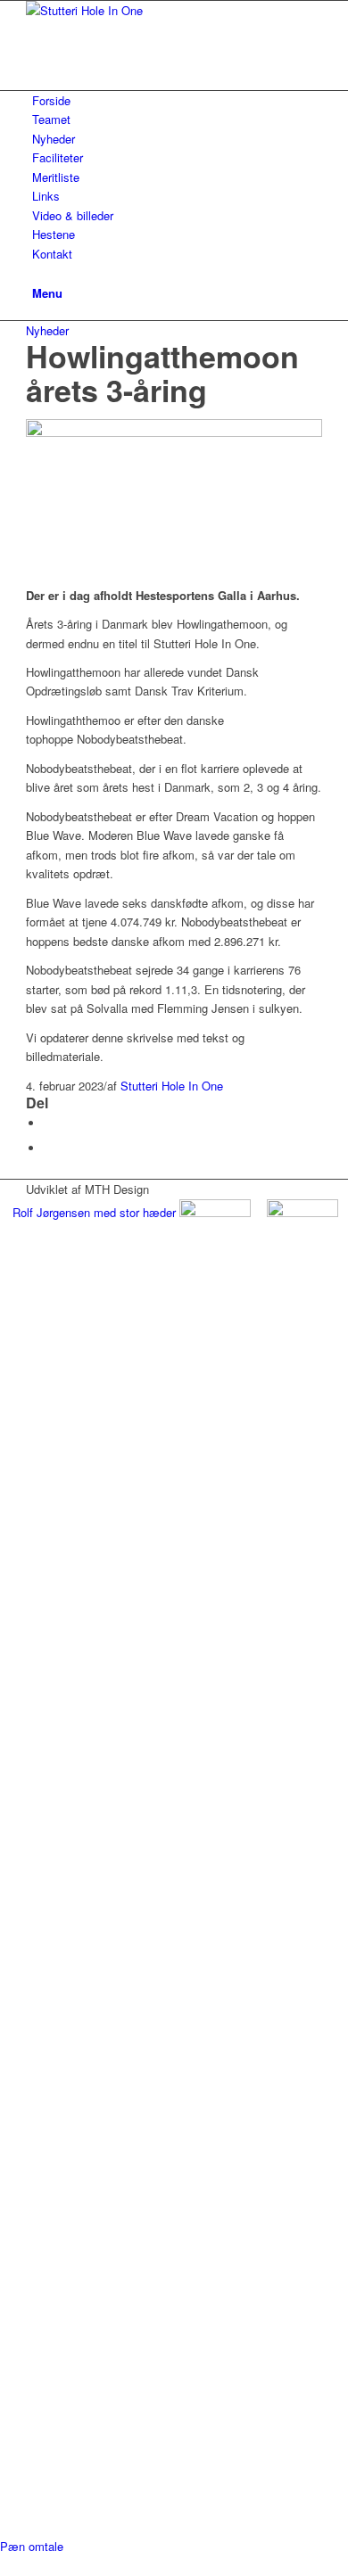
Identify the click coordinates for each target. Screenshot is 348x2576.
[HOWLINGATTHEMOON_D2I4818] (174, 432)
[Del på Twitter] (48, 1148)
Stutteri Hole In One (172, 1086)
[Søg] (37, 272)
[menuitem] (177, 100)
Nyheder (47, 330)
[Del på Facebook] (48, 1123)
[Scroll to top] (4, 2565)
